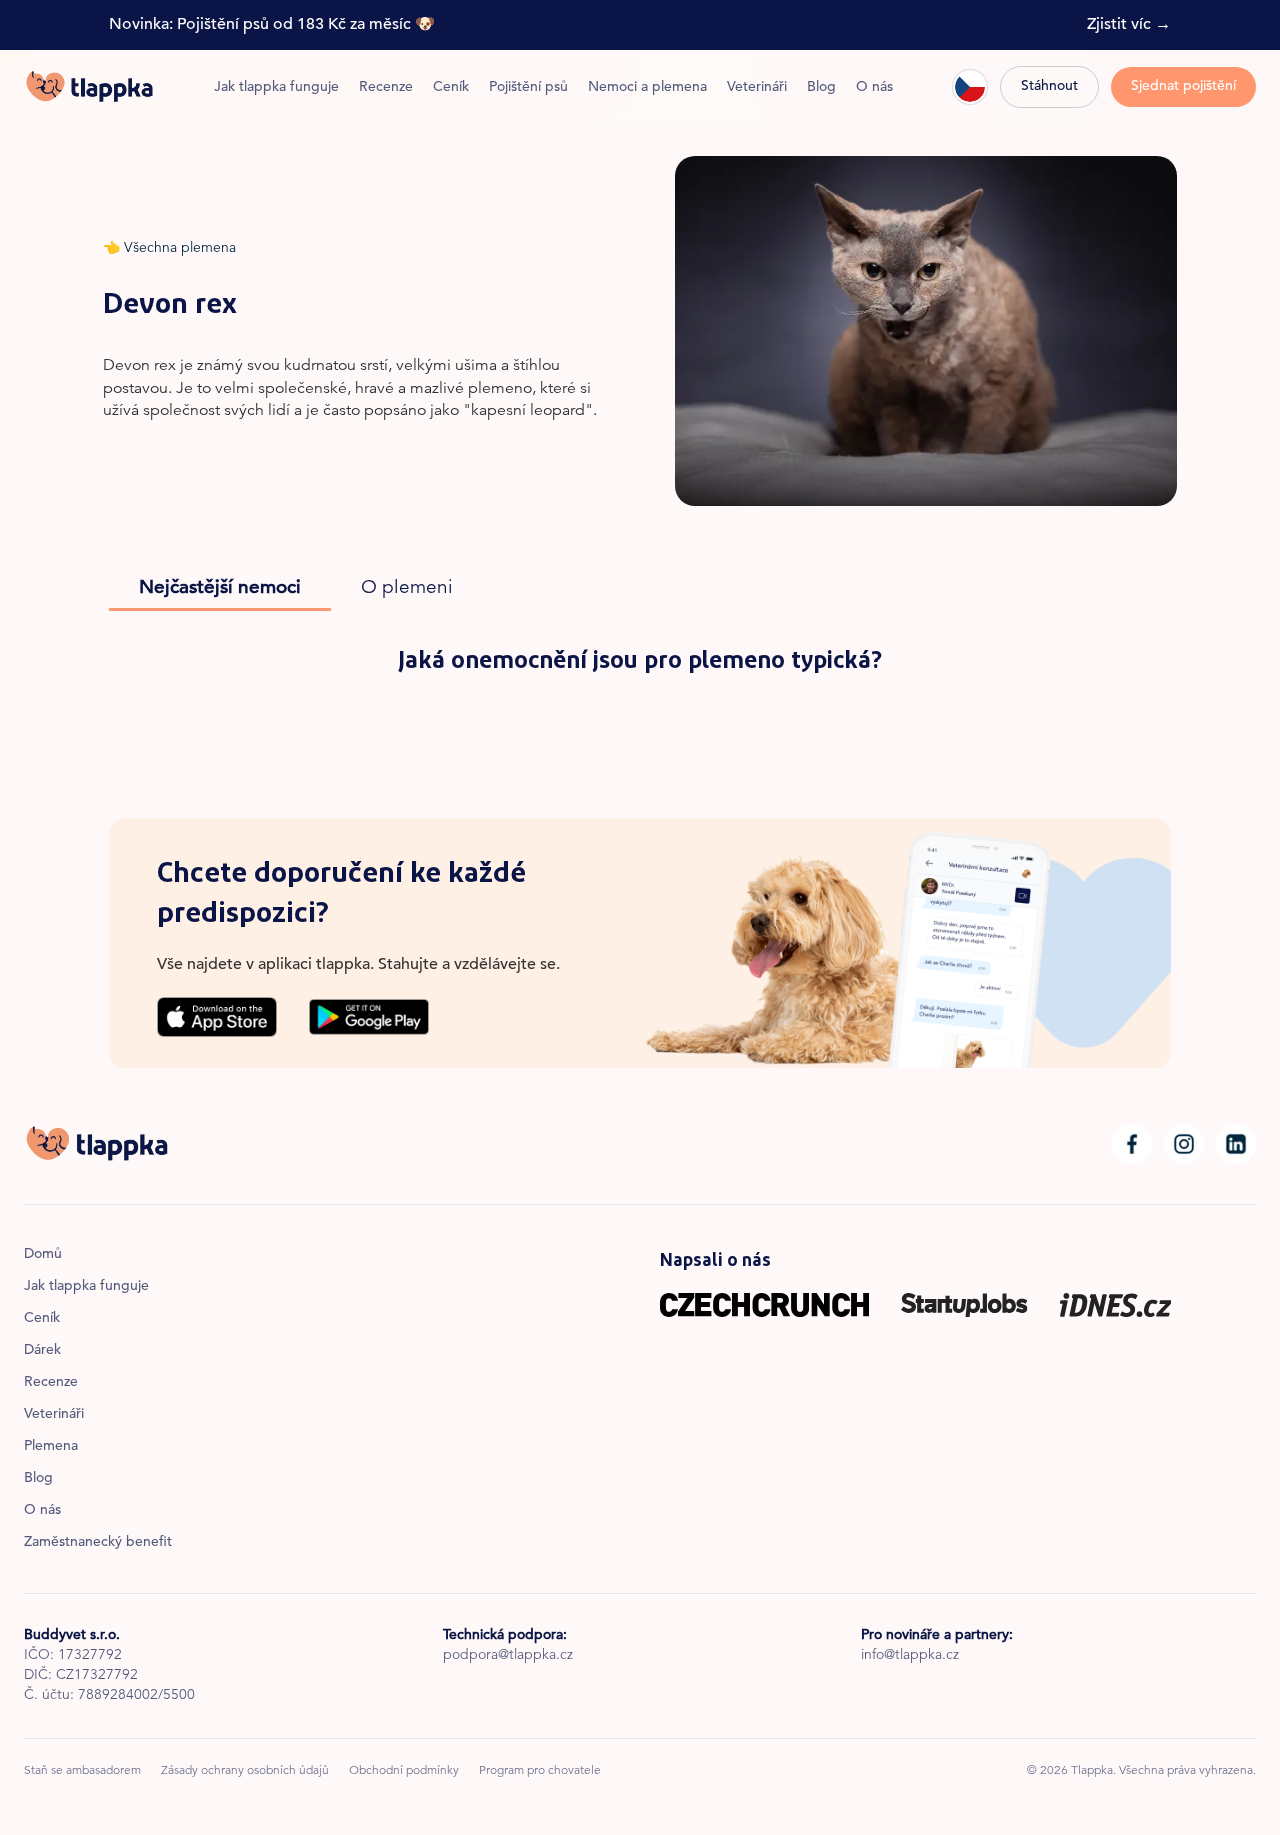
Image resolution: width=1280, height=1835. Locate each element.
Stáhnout (1049, 87)
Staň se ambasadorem (82, 1771)
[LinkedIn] (1236, 1144)
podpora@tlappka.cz (508, 1656)
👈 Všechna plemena (169, 249)
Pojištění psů (528, 88)
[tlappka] (89, 87)
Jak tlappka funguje (276, 88)
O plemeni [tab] (407, 588)
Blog (821, 88)
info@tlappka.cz (910, 1656)
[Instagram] (1184, 1144)
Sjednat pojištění (1183, 87)
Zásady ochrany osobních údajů (245, 1771)
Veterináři (757, 88)
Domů (43, 1255)
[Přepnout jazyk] (970, 87)
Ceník (451, 88)
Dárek (42, 1351)
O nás (874, 88)
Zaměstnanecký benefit (98, 1543)
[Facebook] (1132, 1144)
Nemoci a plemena (647, 88)
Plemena (51, 1447)
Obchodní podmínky (404, 1771)
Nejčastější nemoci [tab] (220, 588)
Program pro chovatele (540, 1771)
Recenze (386, 88)
